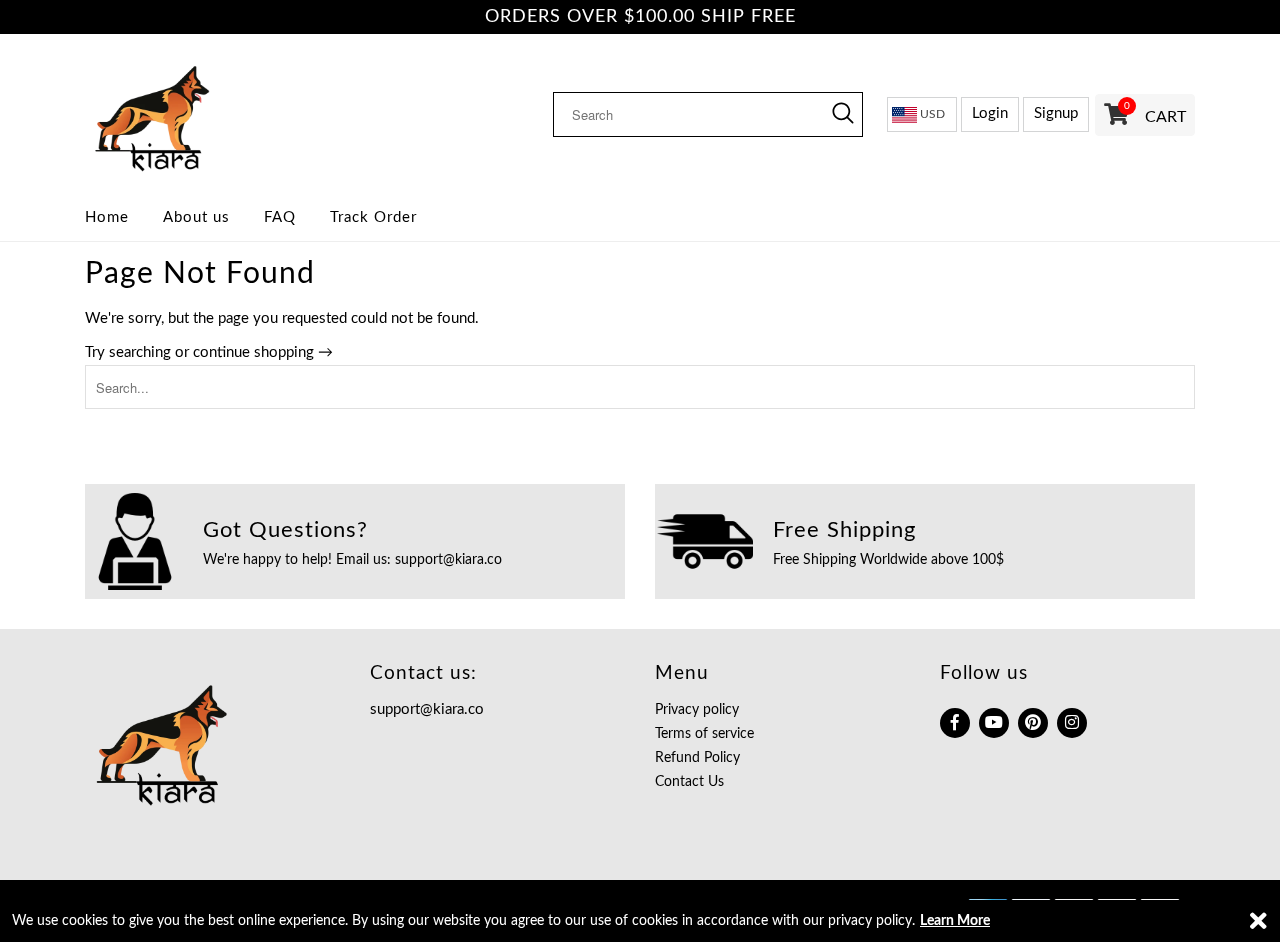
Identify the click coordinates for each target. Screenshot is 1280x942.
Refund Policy (697, 758)
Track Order (373, 217)
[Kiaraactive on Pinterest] (1033, 723)
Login (990, 113)
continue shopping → (263, 352)
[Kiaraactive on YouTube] (994, 723)
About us (196, 217)
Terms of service (704, 734)
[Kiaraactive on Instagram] (1072, 723)
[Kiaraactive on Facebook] (955, 723)
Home (107, 217)
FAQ (280, 217)
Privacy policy (697, 710)
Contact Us (689, 782)
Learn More (955, 921)
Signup (1056, 113)
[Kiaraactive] (212, 114)
